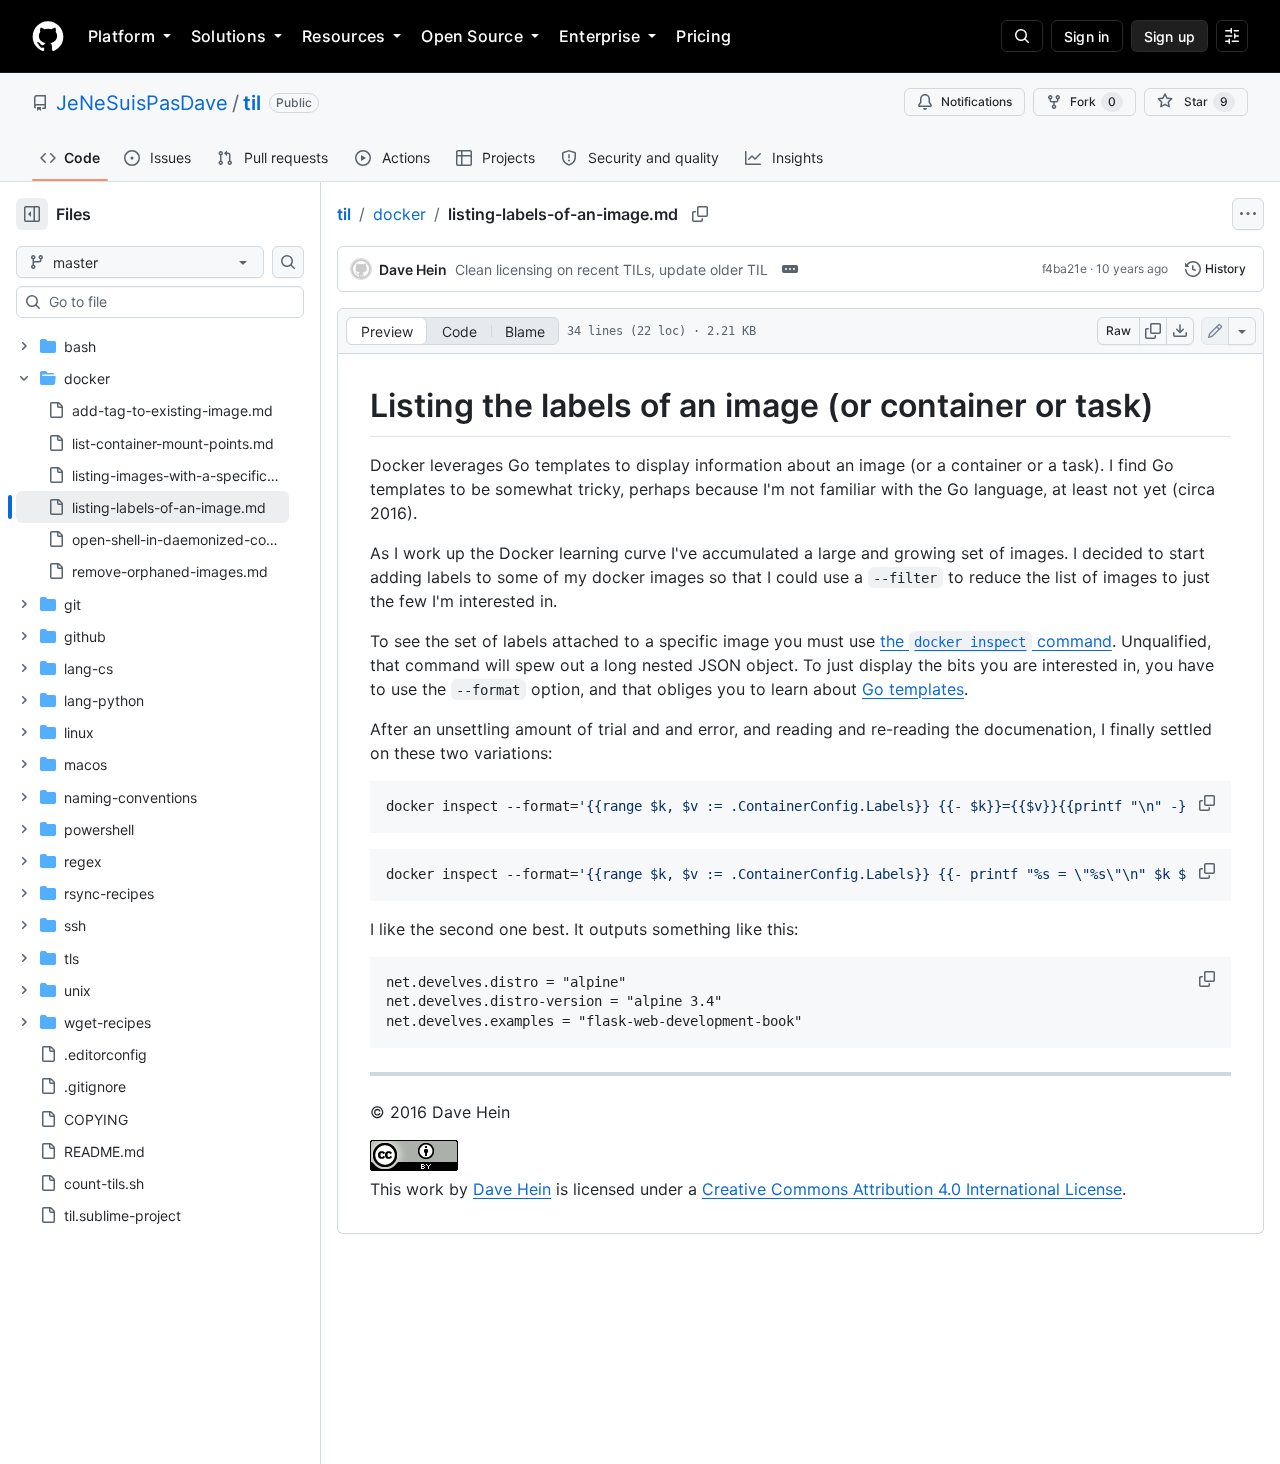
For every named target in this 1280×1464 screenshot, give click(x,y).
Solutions (228, 36)
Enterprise (599, 36)
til (252, 103)
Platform (121, 36)
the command (996, 641)
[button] (1209, 803)
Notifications (976, 101)
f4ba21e (1064, 268)
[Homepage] (48, 36)
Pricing (703, 36)
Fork (1093, 101)
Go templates (913, 689)
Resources (343, 36)
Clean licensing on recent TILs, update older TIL (611, 269)
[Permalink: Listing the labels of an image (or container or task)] (356, 406)
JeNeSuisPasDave (142, 103)
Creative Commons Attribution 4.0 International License (912, 1189)
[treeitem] (152, 507)
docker (399, 214)
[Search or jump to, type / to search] (1022, 36)
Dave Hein (512, 1189)
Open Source (472, 36)
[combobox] (168, 302)
